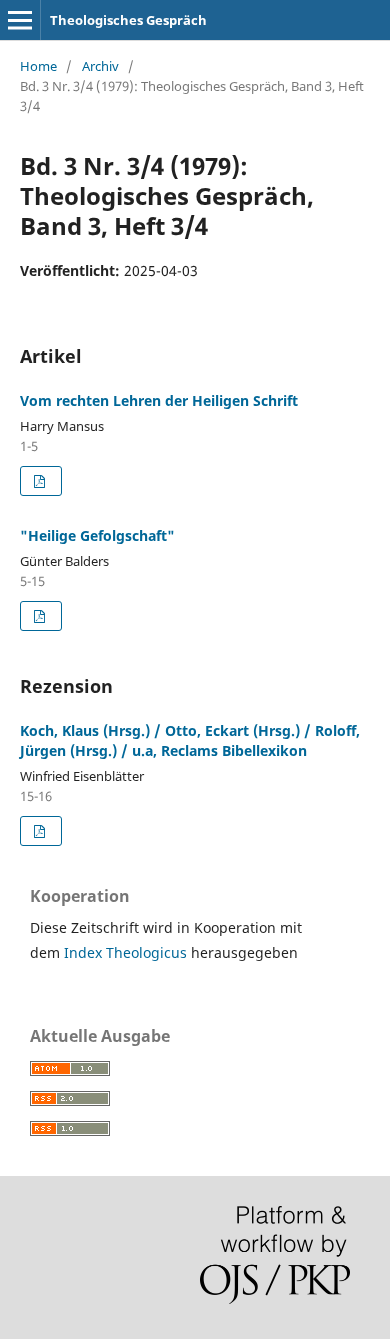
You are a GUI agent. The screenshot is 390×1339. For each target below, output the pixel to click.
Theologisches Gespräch (128, 20)
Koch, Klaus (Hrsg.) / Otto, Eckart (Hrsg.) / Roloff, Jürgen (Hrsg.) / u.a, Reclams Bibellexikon (190, 740)
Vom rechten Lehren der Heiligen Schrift (159, 400)
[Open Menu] (20, 20)
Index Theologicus (127, 952)
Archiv (100, 66)
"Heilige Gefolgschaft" (97, 535)
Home (38, 66)
